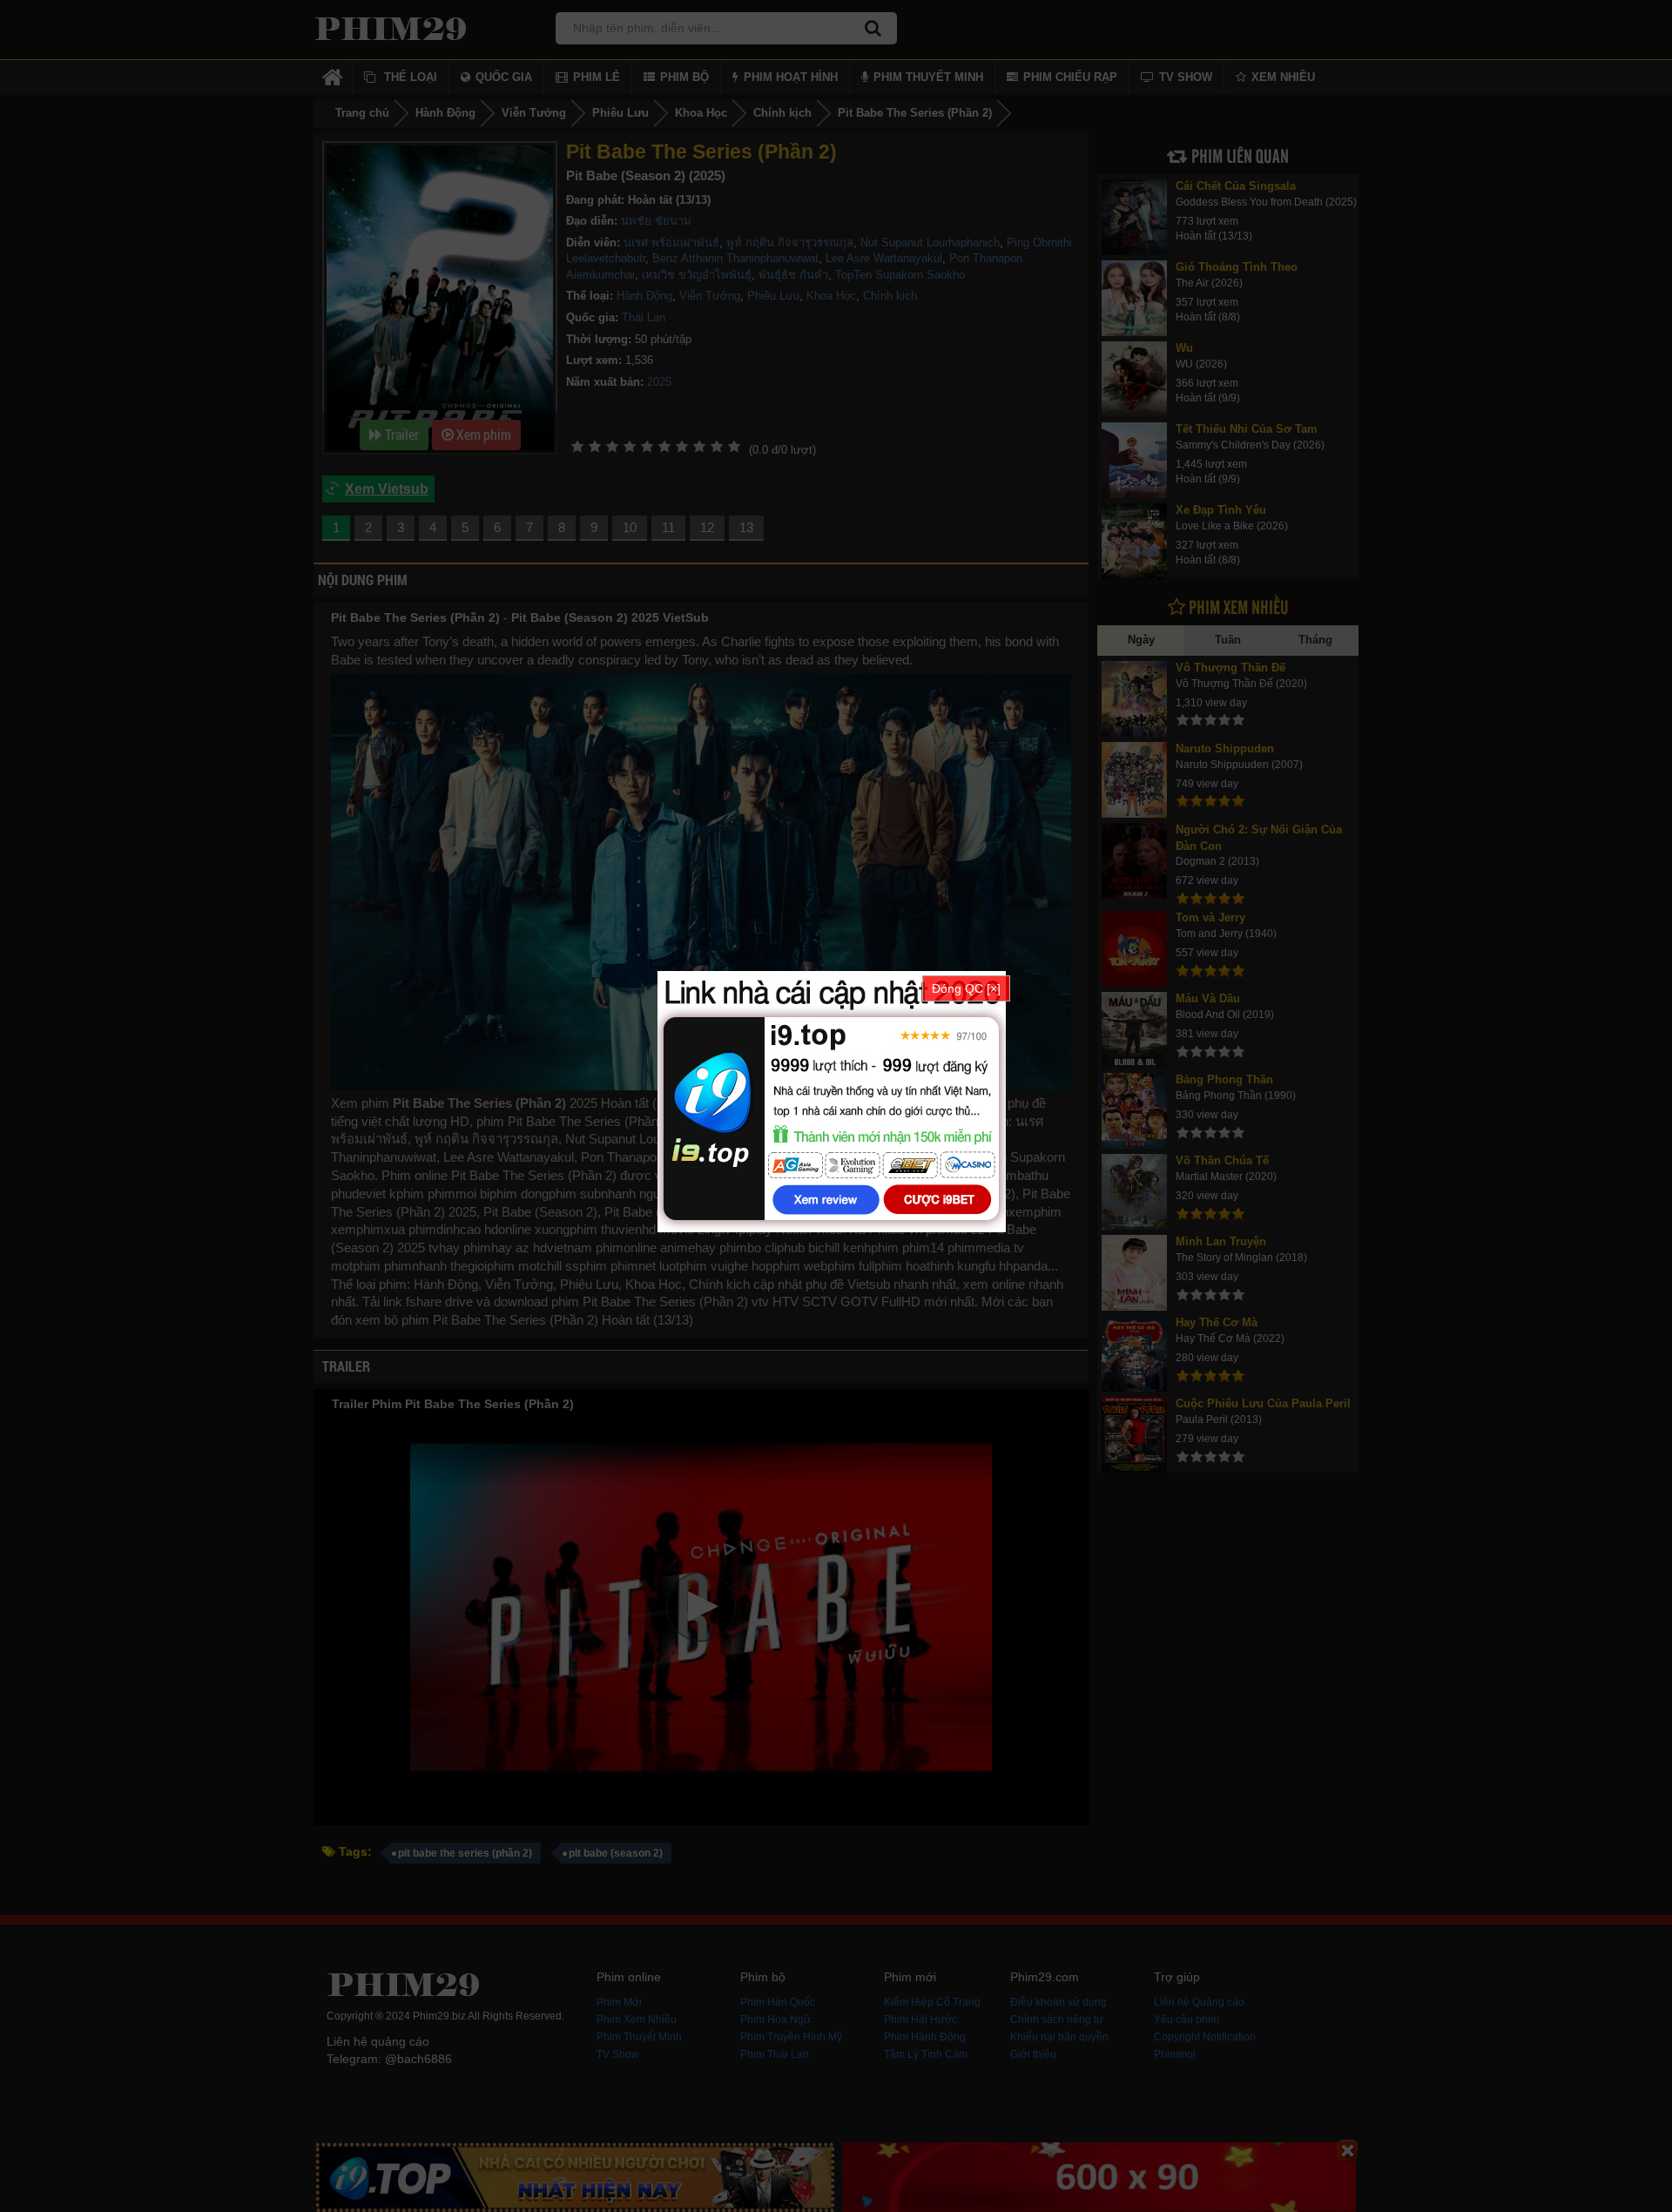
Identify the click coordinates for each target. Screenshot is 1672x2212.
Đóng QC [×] (966, 988)
